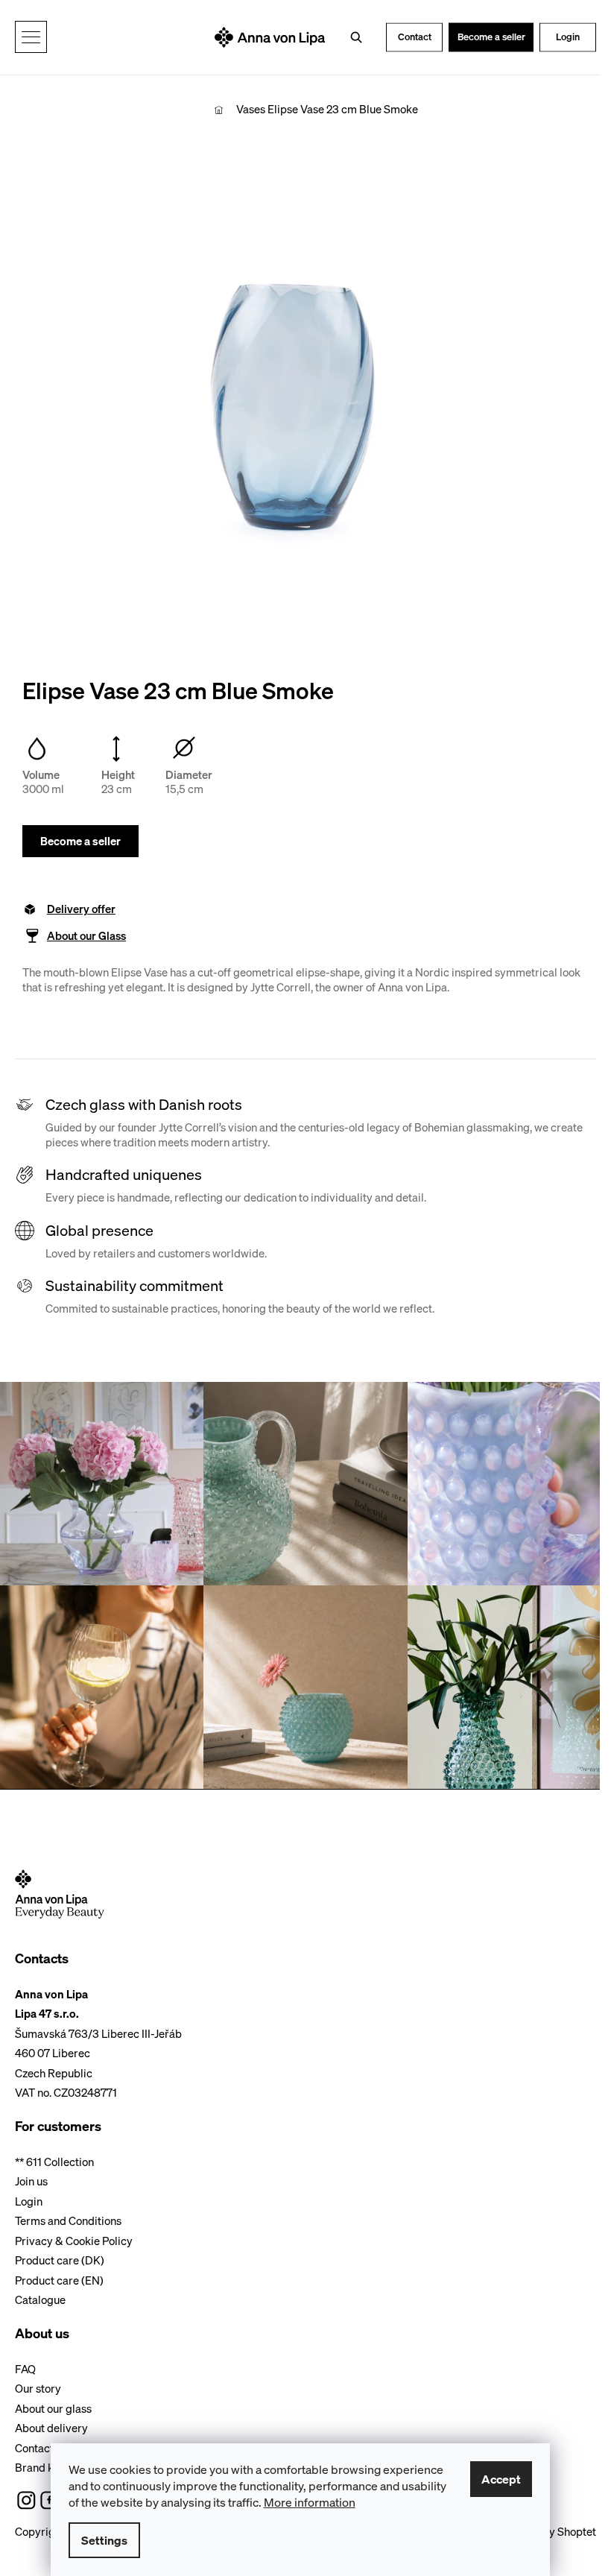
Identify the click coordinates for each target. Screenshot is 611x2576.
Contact (415, 37)
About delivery (51, 2428)
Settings (104, 2540)
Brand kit (38, 2467)
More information (310, 2502)
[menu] (31, 37)
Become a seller (491, 37)
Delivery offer (81, 909)
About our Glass (86, 936)
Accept (501, 2479)
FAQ (25, 2369)
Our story (38, 2388)
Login (568, 37)
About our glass (53, 2408)
